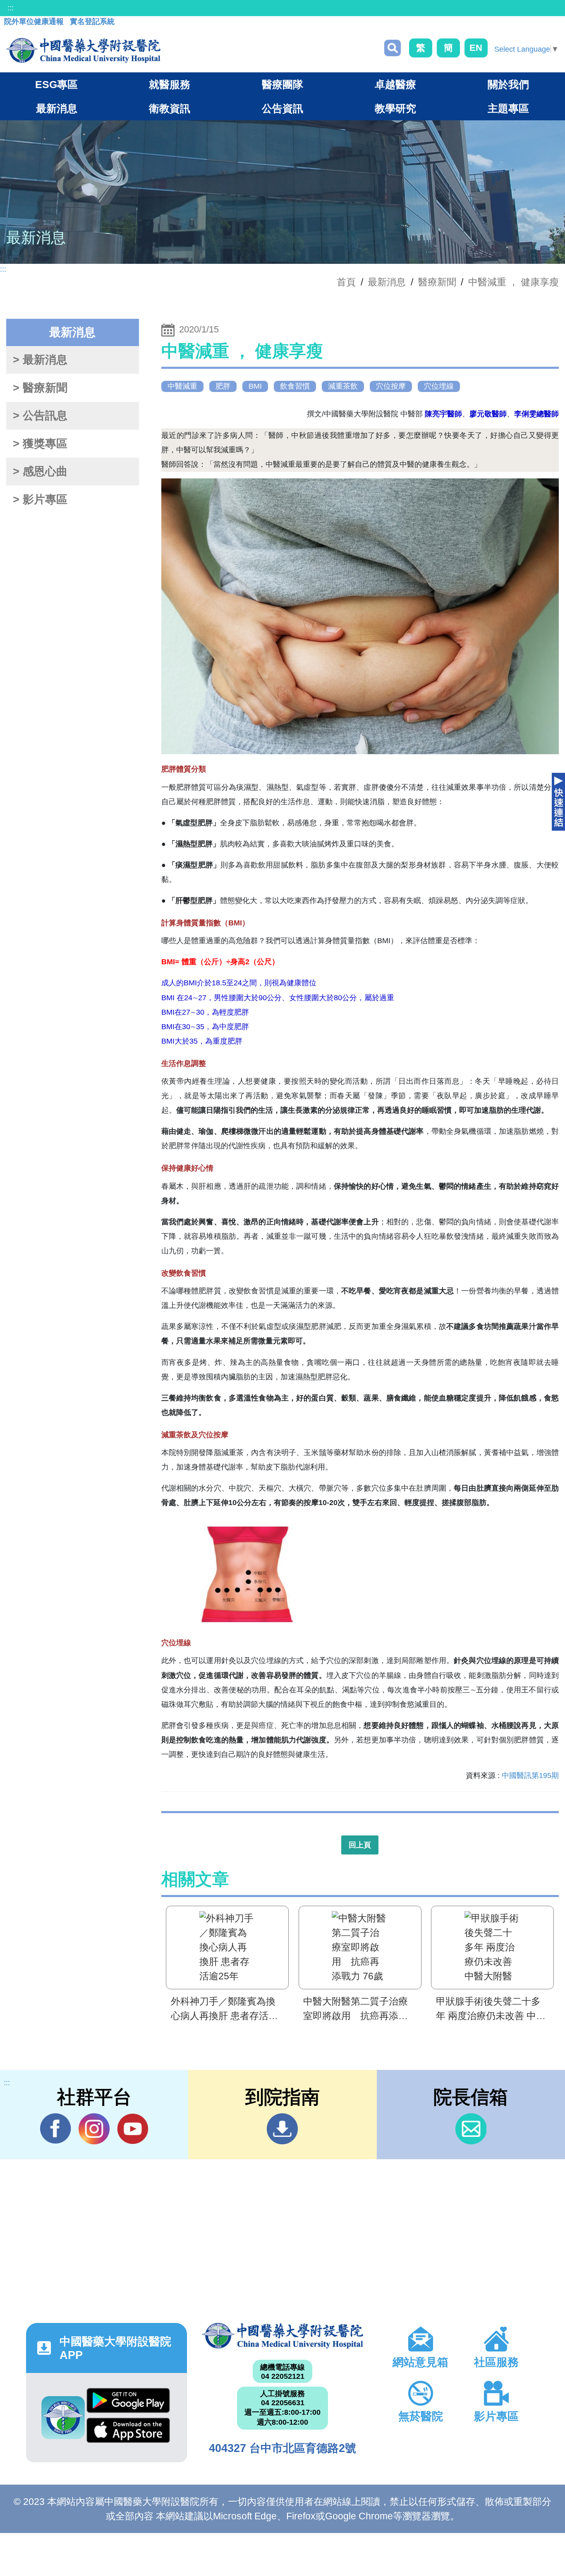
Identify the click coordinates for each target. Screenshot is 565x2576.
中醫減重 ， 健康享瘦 (514, 282)
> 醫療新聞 (40, 388)
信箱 (471, 2129)
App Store (128, 2433)
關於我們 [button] (508, 84)
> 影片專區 (40, 499)
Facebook (56, 2129)
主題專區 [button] (508, 108)
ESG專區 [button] (56, 84)
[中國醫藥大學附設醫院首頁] (83, 50)
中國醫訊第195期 (530, 1775)
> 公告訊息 (40, 416)
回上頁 (360, 1845)
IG (94, 2129)
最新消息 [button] (57, 108)
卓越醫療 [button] (395, 84)
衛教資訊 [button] (170, 108)
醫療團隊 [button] (282, 84)
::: (11, 8)
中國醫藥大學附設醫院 (282, 2336)
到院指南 (282, 2129)
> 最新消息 (40, 360)
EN (476, 48)
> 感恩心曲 (40, 471)
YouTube (133, 2129)
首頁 (346, 282)
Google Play (128, 2403)
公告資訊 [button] (282, 108)
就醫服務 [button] (170, 84)
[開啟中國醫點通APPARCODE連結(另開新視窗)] (63, 2418)
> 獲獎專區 (40, 444)
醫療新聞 (437, 282)
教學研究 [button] (395, 108)
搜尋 (393, 48)
